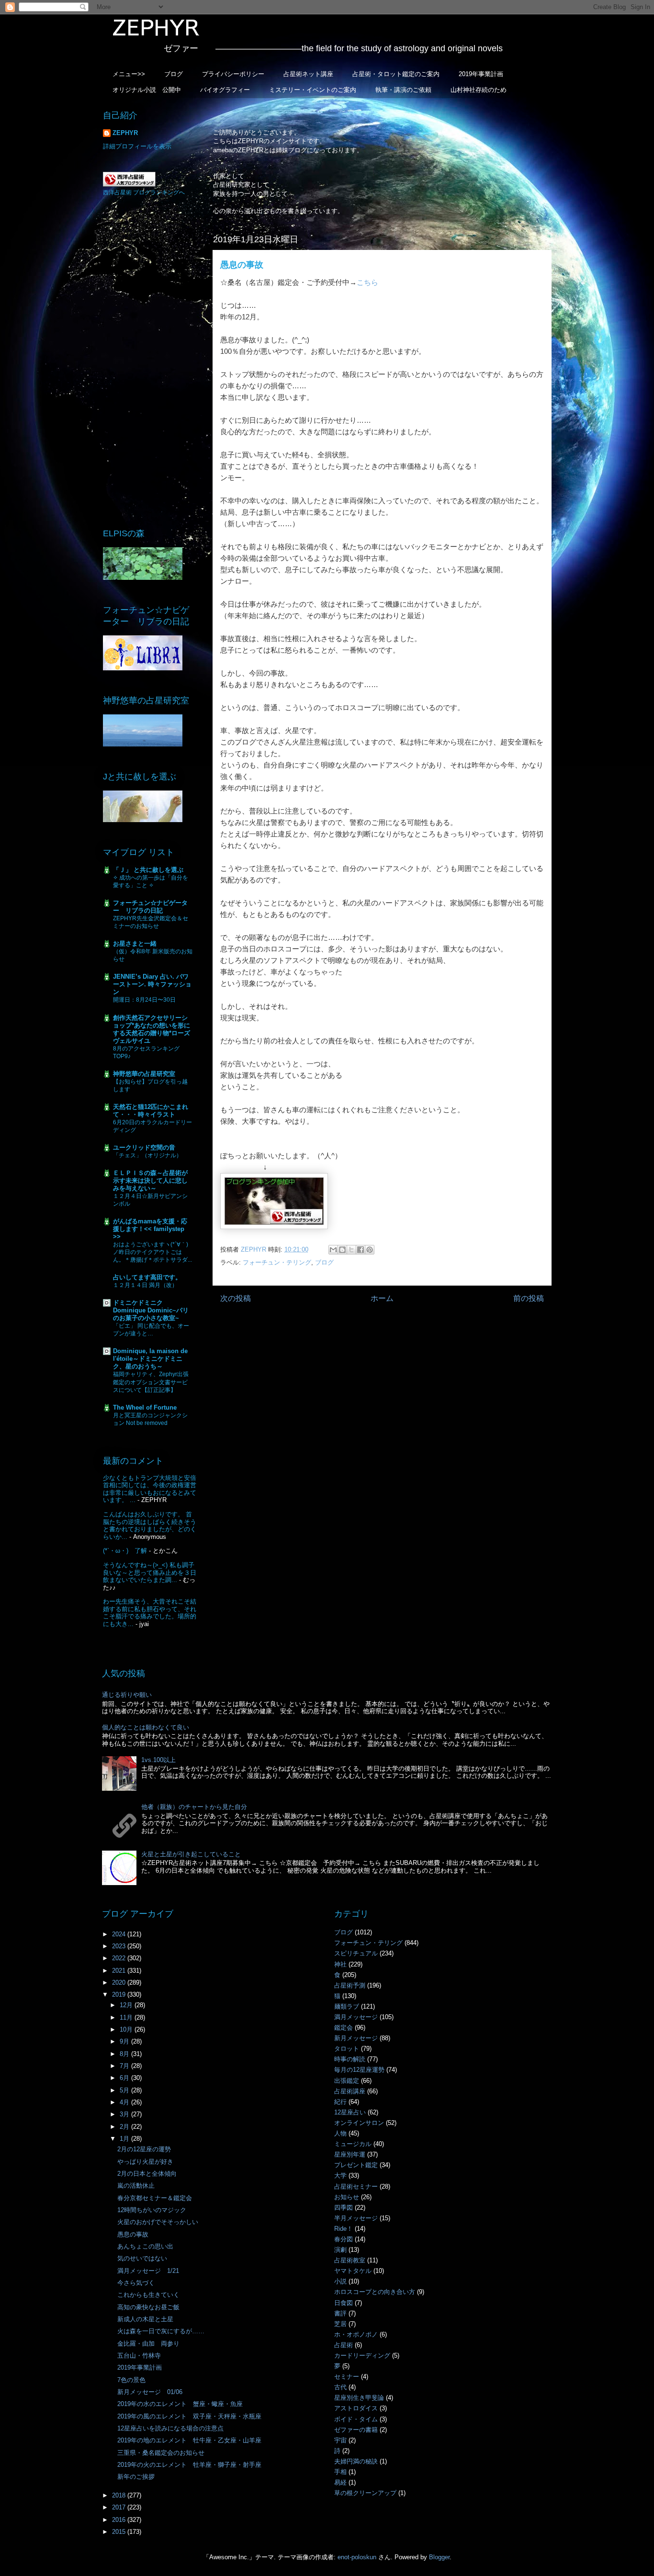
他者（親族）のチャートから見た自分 (194, 1807)
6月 (125, 2078)
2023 (120, 1946)
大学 (340, 2175)
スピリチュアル (356, 1953)
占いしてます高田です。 (147, 1277)
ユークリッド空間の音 (144, 1147)
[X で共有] (351, 1250)
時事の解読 (350, 2059)
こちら (367, 282)
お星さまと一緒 (135, 943)
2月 (125, 2127)
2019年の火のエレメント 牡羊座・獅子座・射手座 (189, 2465)
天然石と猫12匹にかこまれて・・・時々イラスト (151, 1111)
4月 (125, 2102)
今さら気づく (136, 2283)
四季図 (344, 2208)
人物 (340, 2133)
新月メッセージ (356, 2038)
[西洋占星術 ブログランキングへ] (129, 185)
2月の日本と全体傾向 (147, 2174)
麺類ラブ (347, 2006)
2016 (120, 2520)
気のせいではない (142, 2258)
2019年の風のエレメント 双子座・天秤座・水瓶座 (189, 2416)
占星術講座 (350, 2091)
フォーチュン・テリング (277, 1262)
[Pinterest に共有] (370, 1250)
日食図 (344, 2303)
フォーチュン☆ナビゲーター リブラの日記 (150, 907)
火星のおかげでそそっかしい (158, 2222)
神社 (340, 1964)
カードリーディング (362, 2356)
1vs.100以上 (158, 1760)
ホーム (382, 1298)
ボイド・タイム (356, 2419)
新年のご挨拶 (136, 2477)
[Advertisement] (150, 362)
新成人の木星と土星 (145, 2319)
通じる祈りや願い (127, 1695)
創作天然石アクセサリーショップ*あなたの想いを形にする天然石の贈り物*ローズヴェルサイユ (152, 1029)
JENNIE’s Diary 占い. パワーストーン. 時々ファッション (152, 984)
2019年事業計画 (481, 74)
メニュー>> (129, 74)
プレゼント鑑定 (356, 2165)
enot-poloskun (357, 2557)
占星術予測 (350, 1985)
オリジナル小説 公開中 (147, 90)
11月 (127, 2017)
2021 (120, 1971)
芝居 (340, 2324)
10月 (127, 2029)
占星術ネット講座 (308, 74)
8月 (125, 2054)
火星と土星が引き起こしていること (191, 1854)
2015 (120, 2532)
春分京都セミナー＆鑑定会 (155, 2198)
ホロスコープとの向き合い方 (375, 2292)
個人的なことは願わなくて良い (146, 1727)
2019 (120, 1994)
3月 (125, 2114)
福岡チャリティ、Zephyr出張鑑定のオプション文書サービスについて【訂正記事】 (151, 1382)
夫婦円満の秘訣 (356, 2461)
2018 (120, 2495)
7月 (125, 2066)
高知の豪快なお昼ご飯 (148, 2307)
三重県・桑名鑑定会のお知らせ (161, 2453)
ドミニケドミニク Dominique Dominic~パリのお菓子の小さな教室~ (151, 1310)
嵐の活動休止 (136, 2186)
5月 (125, 2090)
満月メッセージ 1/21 (148, 2271)
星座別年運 (350, 2154)
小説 (340, 2281)
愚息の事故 (133, 2234)
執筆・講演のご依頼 (403, 90)
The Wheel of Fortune (145, 1407)
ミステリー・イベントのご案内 (313, 90)
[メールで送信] (333, 1250)
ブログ (174, 74)
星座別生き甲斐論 (359, 2398)
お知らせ (347, 2197)
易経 (340, 2482)
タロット (347, 2049)
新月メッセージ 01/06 (150, 2392)
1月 (125, 2139)
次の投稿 (236, 1298)
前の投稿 (529, 1298)
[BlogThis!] (342, 1250)
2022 (120, 1958)
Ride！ (344, 2229)
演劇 (340, 2250)
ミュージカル (353, 2144)
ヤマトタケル (353, 2271)
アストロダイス (356, 2408)
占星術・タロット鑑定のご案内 (396, 74)
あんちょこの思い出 (145, 2246)
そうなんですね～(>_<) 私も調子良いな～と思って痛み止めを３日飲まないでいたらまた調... (150, 1572)
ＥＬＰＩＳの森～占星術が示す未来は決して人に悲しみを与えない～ (150, 1181)
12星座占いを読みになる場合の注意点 (170, 2428)
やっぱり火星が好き (145, 2162)
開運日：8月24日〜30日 (144, 1000)
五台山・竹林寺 (142, 2356)
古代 (340, 2387)
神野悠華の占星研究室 (144, 1074)
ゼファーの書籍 (356, 2430)
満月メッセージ (356, 2017)
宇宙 (340, 2440)
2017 (120, 2507)
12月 (127, 2005)
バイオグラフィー (225, 90)
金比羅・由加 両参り (148, 2344)
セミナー (347, 2377)
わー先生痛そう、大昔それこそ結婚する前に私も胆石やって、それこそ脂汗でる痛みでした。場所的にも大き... (150, 1613)
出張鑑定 (347, 2081)
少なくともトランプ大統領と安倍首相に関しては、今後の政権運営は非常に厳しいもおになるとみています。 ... (150, 1489)
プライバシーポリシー (233, 74)
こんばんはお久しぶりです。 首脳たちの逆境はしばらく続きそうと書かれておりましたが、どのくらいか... (150, 1525)
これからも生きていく (148, 2295)
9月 (125, 2041)
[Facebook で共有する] (361, 1250)
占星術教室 (350, 2260)
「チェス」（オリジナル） (147, 1155)
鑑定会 (344, 2028)
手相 (340, 2472)
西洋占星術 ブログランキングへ (144, 192)
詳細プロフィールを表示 (137, 146)
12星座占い (350, 2112)
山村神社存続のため (479, 90)
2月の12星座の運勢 (144, 2149)
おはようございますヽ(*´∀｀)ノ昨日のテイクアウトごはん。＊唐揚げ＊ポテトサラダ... (152, 1252)
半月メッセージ (356, 2218)
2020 (120, 1983)
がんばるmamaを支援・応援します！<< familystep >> (150, 1229)
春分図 (344, 2239)
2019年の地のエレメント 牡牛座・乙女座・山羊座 (189, 2440)
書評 (340, 2313)
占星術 (344, 2345)
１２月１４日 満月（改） (145, 1285)
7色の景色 (131, 2380)
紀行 (340, 2102)
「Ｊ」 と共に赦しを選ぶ (148, 870)
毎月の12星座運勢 (359, 2070)
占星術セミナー (356, 2186)
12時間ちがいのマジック (152, 2210)
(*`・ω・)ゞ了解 (125, 1551)
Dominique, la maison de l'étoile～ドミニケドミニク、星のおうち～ (150, 1359)
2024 (120, 1934)
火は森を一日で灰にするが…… (161, 2331)
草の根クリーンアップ (365, 2493)
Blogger (439, 2557)
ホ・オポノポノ (356, 2334)
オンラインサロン (359, 2123)
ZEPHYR (125, 133)
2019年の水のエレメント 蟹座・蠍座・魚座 (180, 2404)
